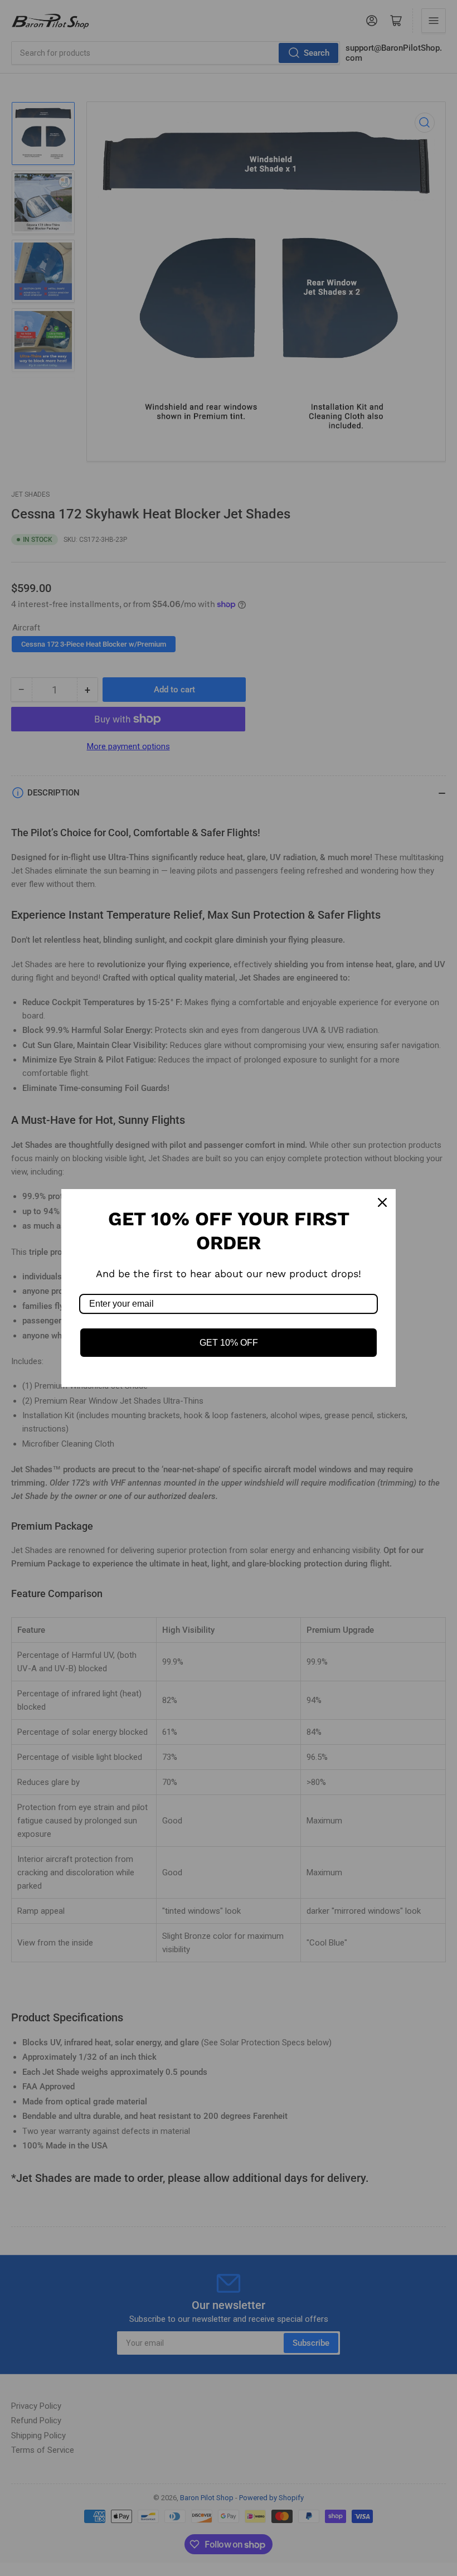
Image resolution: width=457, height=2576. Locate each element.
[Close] (382, 1202)
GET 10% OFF (229, 1343)
